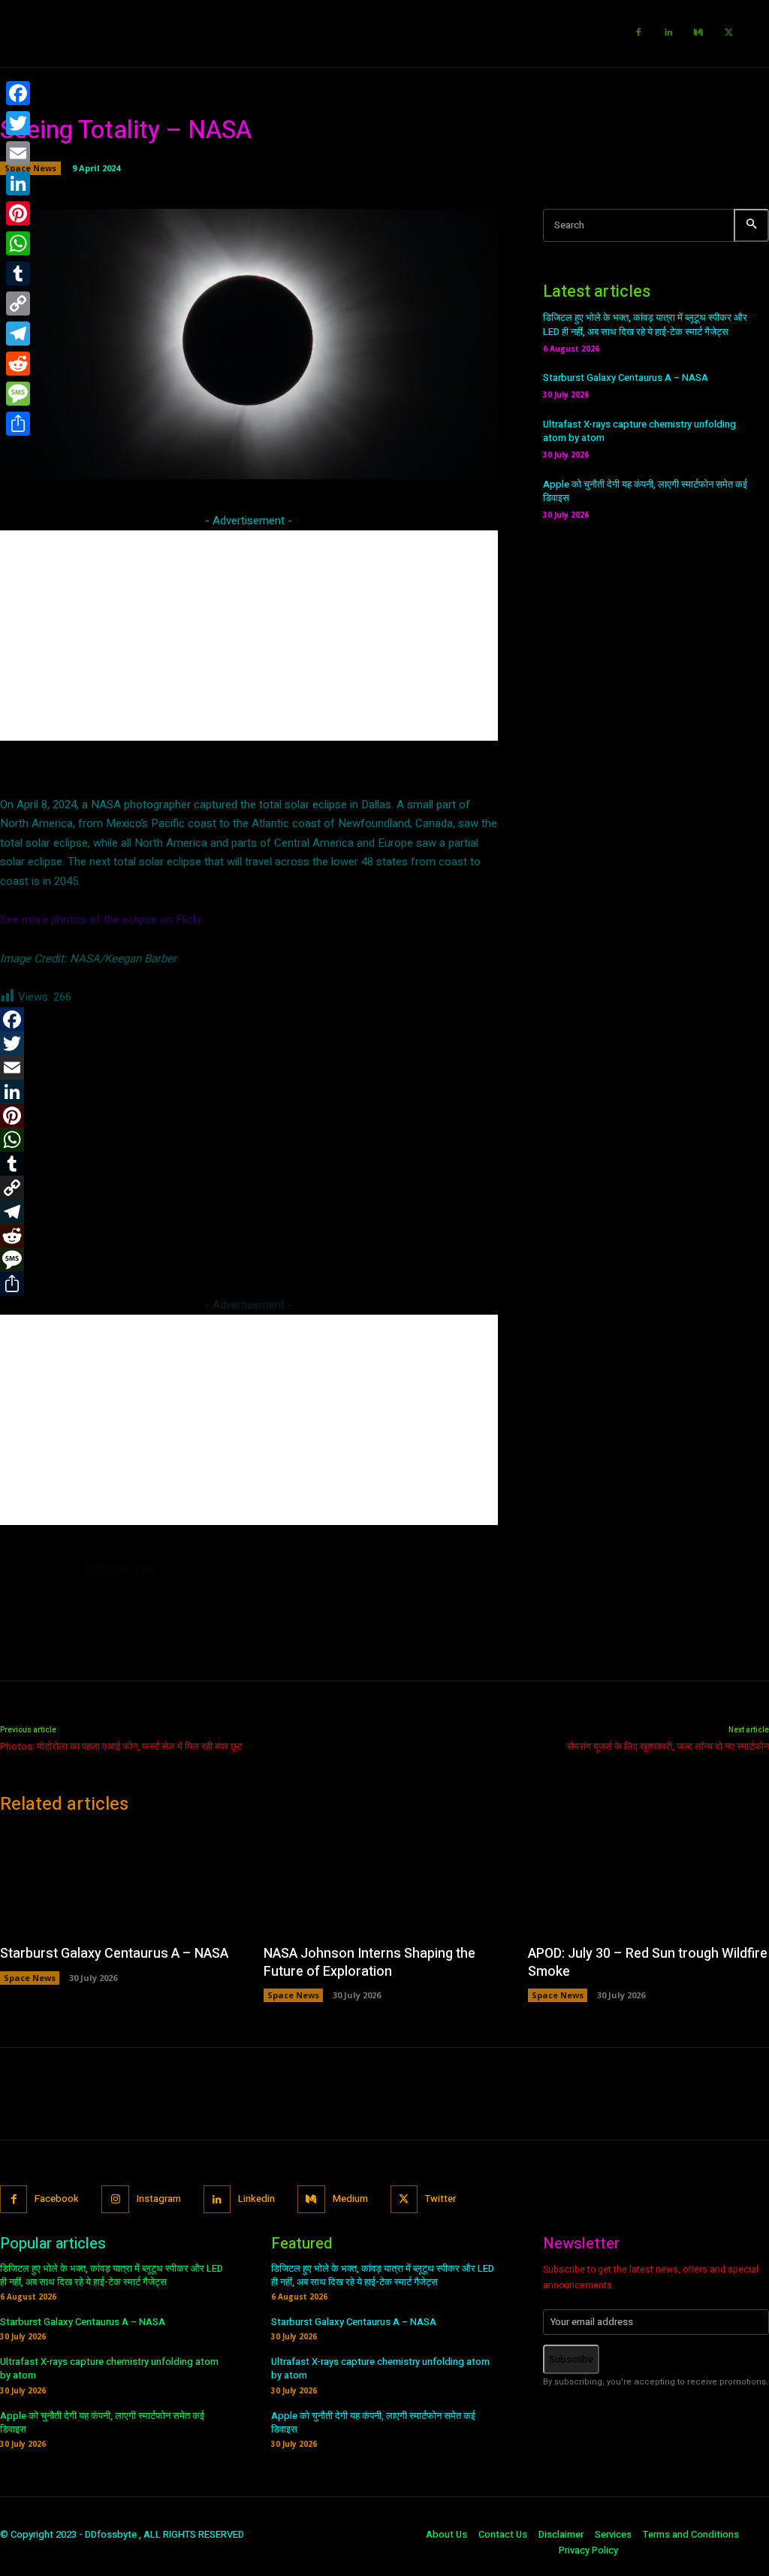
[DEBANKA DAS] (36, 1599)
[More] (502, 459)
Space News (30, 1978)
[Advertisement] (249, 636)
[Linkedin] (668, 33)
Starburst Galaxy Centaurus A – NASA (626, 377)
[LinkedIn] (18, 183)
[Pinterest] (18, 213)
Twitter (440, 2199)
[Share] (18, 424)
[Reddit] (18, 364)
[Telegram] (18, 334)
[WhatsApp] (18, 243)
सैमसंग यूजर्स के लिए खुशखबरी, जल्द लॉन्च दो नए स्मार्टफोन (668, 1746)
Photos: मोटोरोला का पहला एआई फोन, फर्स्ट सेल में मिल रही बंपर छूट (121, 1746)
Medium (350, 2199)
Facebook (57, 2199)
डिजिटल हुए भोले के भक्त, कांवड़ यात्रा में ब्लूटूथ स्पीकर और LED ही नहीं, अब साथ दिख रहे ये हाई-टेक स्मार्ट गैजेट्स (645, 324)
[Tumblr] (18, 273)
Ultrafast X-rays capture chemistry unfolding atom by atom (639, 431)
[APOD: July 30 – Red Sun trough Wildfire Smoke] (648, 1881)
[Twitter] (728, 33)
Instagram (159, 2199)
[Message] (18, 394)
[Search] (751, 226)
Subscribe (571, 2359)
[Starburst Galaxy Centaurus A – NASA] (121, 1881)
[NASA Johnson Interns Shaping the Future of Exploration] (384, 1881)
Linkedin (256, 2199)
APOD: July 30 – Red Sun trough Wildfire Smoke (648, 1962)
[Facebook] (638, 33)
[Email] (18, 153)
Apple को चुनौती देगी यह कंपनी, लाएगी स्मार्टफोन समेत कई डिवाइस (645, 491)
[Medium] (698, 33)
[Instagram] (115, 2199)
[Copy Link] (18, 304)
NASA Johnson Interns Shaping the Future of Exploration (369, 1962)
